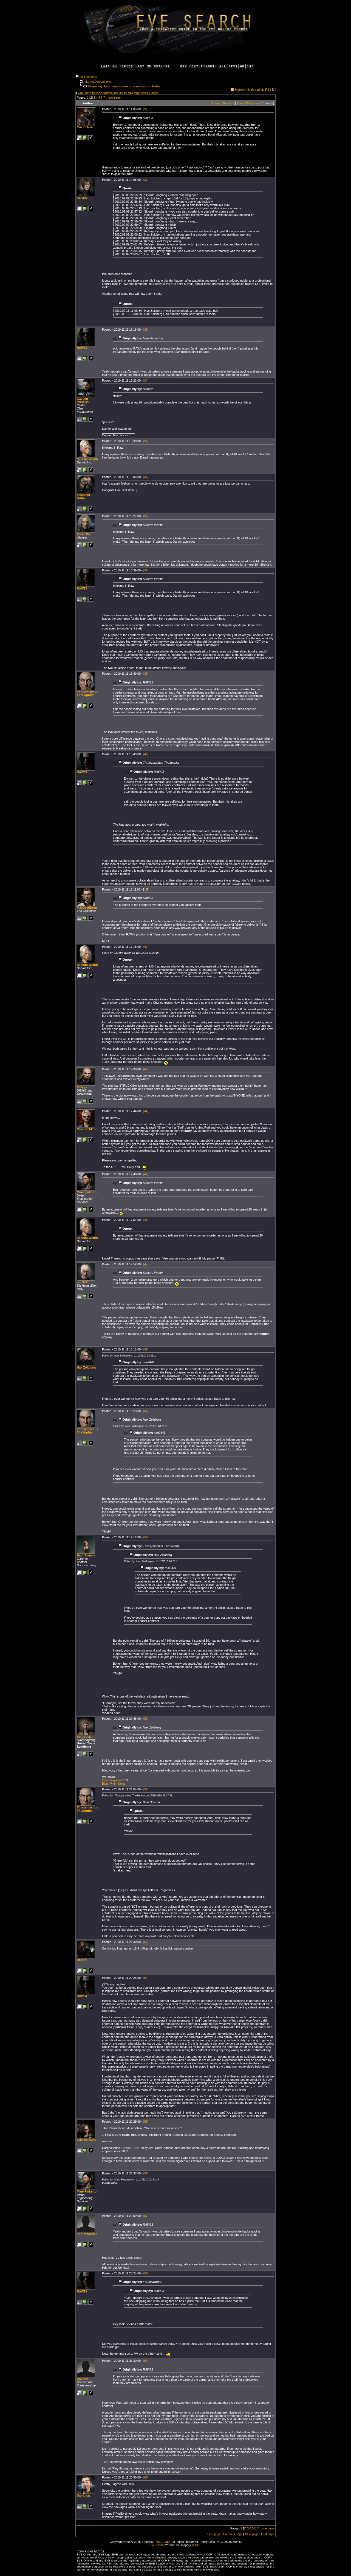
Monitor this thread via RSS (253, 90)
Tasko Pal (84, 534)
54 (146, 1978)
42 (146, 947)
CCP (198, 2545)
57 (146, 2216)
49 (146, 1411)
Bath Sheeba (86, 1555)
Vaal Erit (83, 2379)
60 (146, 2477)
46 (146, 1220)
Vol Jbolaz (84, 1737)
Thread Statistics (223, 103)
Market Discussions (98, 82)
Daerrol (82, 1960)
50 (146, 1537)
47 (146, 1264)
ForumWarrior (87, 2234)
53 (146, 1942)
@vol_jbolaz (118, 1784)
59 (146, 2361)
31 (146, 109)
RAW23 (82, 348)
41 (146, 889)
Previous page (233, 2534)
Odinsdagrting (111, 1780)
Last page (268, 2534)
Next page (252, 2534)
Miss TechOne (87, 1129)
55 (146, 2122)
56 (146, 2173)
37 (146, 516)
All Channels (89, 77)
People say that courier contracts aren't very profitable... (125, 86)
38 (146, 570)
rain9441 (83, 1282)
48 (146, 1349)
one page (114, 98)
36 (146, 477)
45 (146, 1174)
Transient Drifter (83, 497)
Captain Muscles (83, 400)
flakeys (82, 1087)
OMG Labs (163, 2542)
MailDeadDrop (87, 908)
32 (146, 180)
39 (146, 674)
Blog (105, 1784)
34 (146, 380)
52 (146, 1789)
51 (146, 1719)
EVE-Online (157, 2545)
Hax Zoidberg (87, 1367)
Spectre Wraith (87, 459)
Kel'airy (82, 198)
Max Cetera (85, 127)
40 (146, 754)
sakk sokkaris (87, 2140)
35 (146, 441)
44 (146, 1111)
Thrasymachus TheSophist (87, 693)
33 (146, 330)
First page (214, 2534)
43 (146, 1069)
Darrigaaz (84, 2495)
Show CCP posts (248, 103)
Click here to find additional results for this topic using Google (118, 93)
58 (146, 2273)
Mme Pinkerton (88, 1192)
